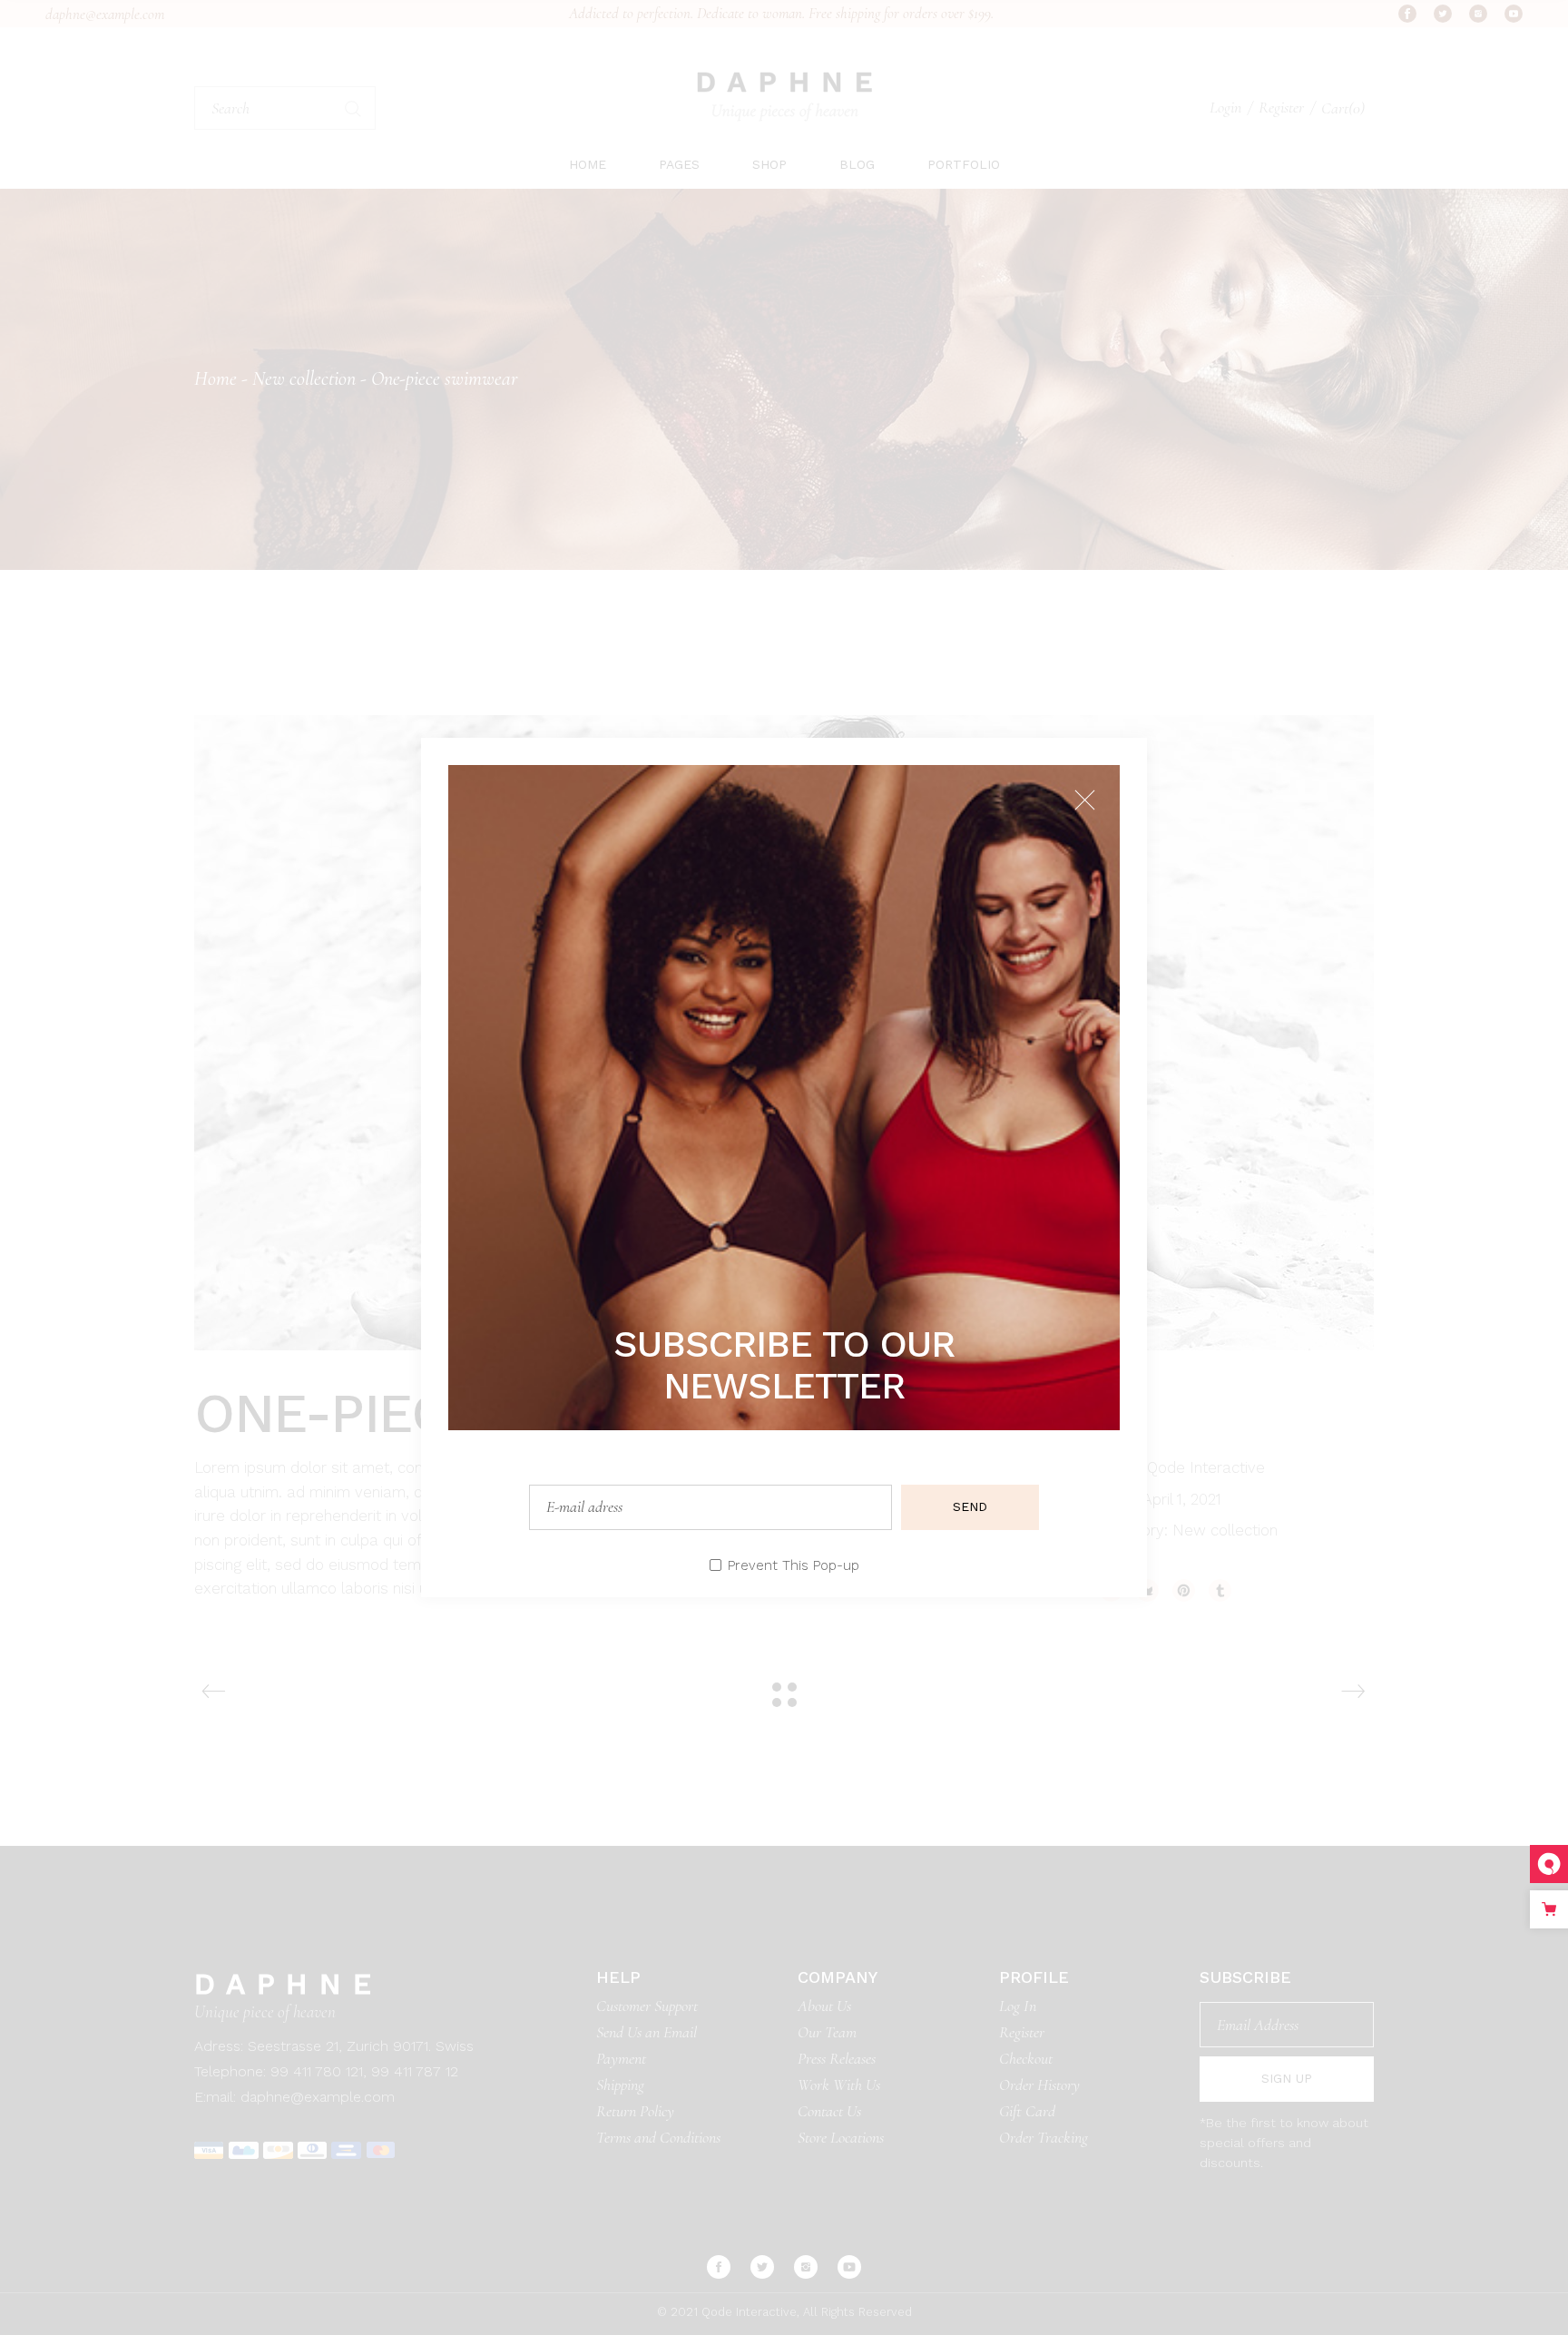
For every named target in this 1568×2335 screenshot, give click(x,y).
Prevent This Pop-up (794, 1566)
